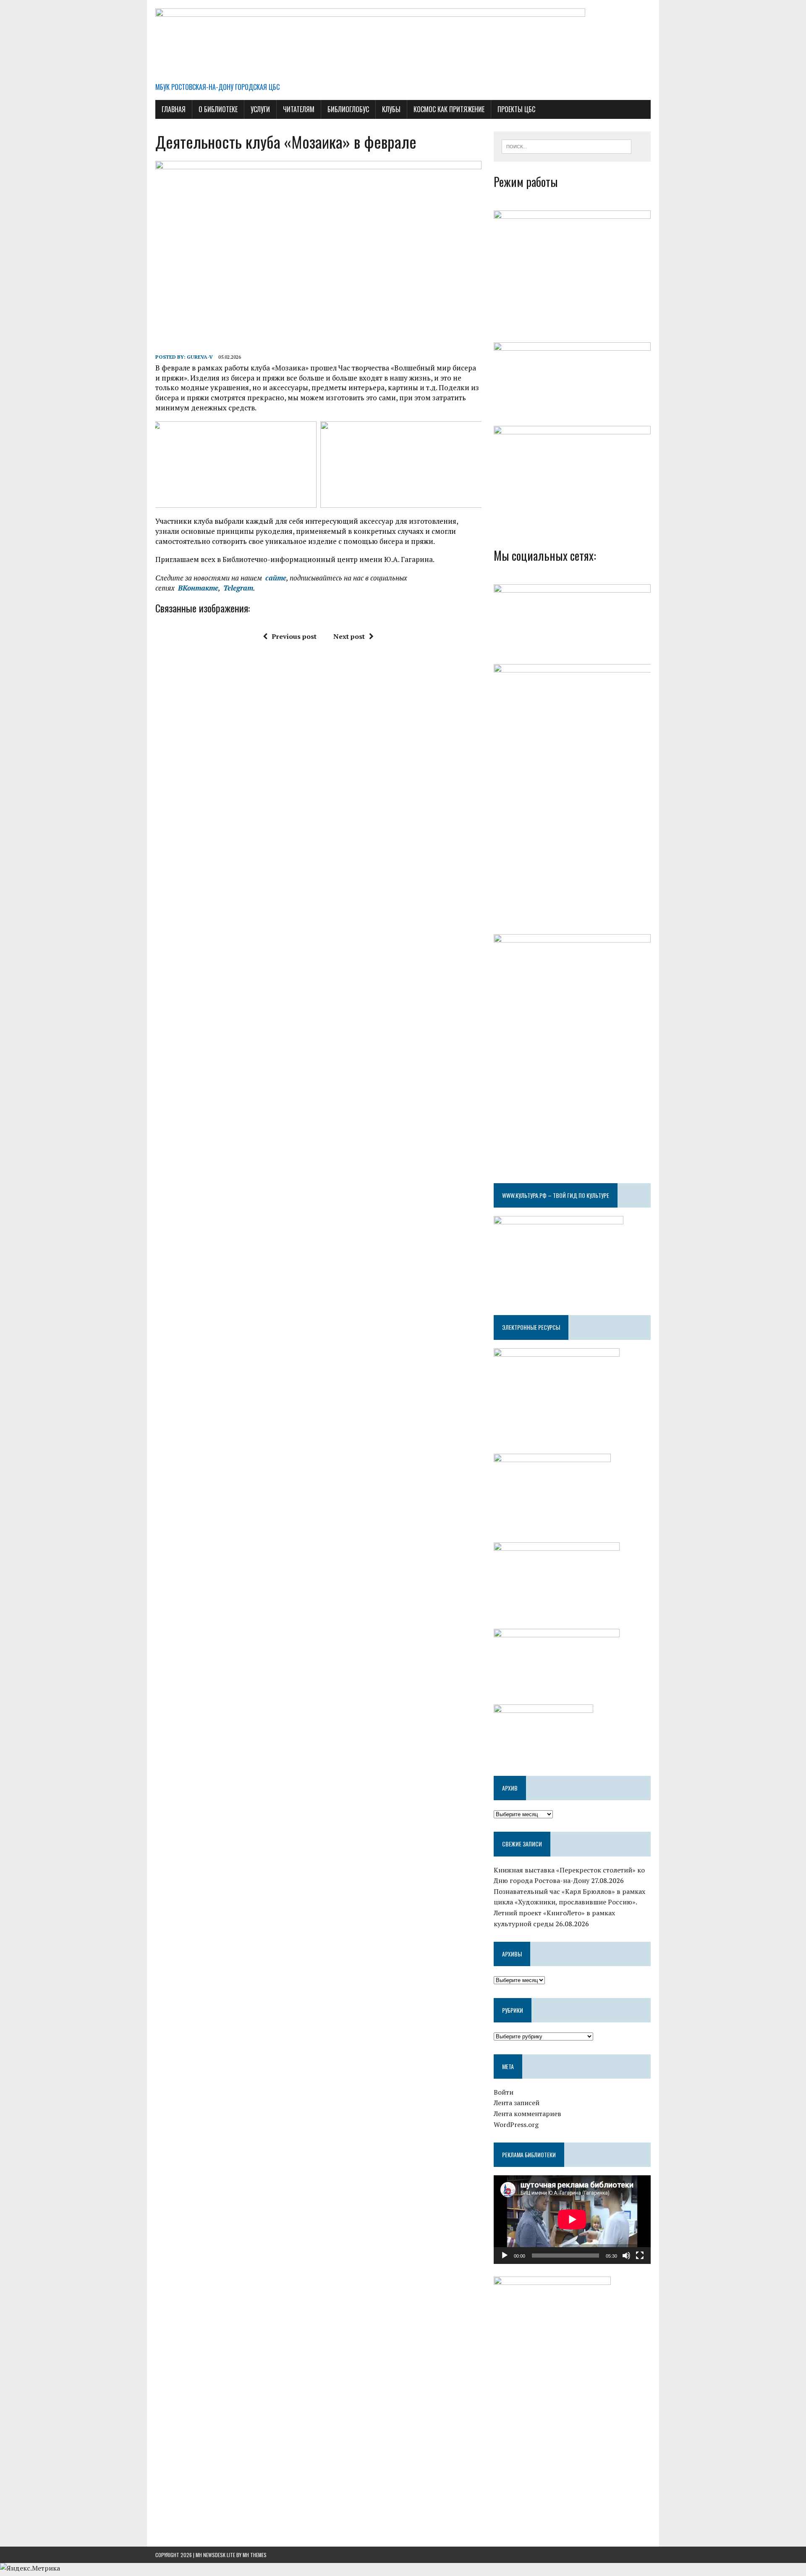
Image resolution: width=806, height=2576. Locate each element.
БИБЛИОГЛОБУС (348, 109)
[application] (572, 2219)
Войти (504, 2092)
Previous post (294, 636)
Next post (349, 636)
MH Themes (255, 2555)
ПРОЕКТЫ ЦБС (516, 109)
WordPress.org (516, 2124)
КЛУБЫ (391, 109)
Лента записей (517, 2103)
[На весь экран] (640, 2256)
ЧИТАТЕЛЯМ (299, 109)
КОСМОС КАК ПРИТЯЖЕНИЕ (449, 109)
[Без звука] (626, 2256)
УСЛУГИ (260, 109)
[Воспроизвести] (505, 2256)
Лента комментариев (527, 2114)
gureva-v (200, 357)
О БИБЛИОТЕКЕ (218, 109)
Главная (174, 109)
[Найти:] (567, 146)
